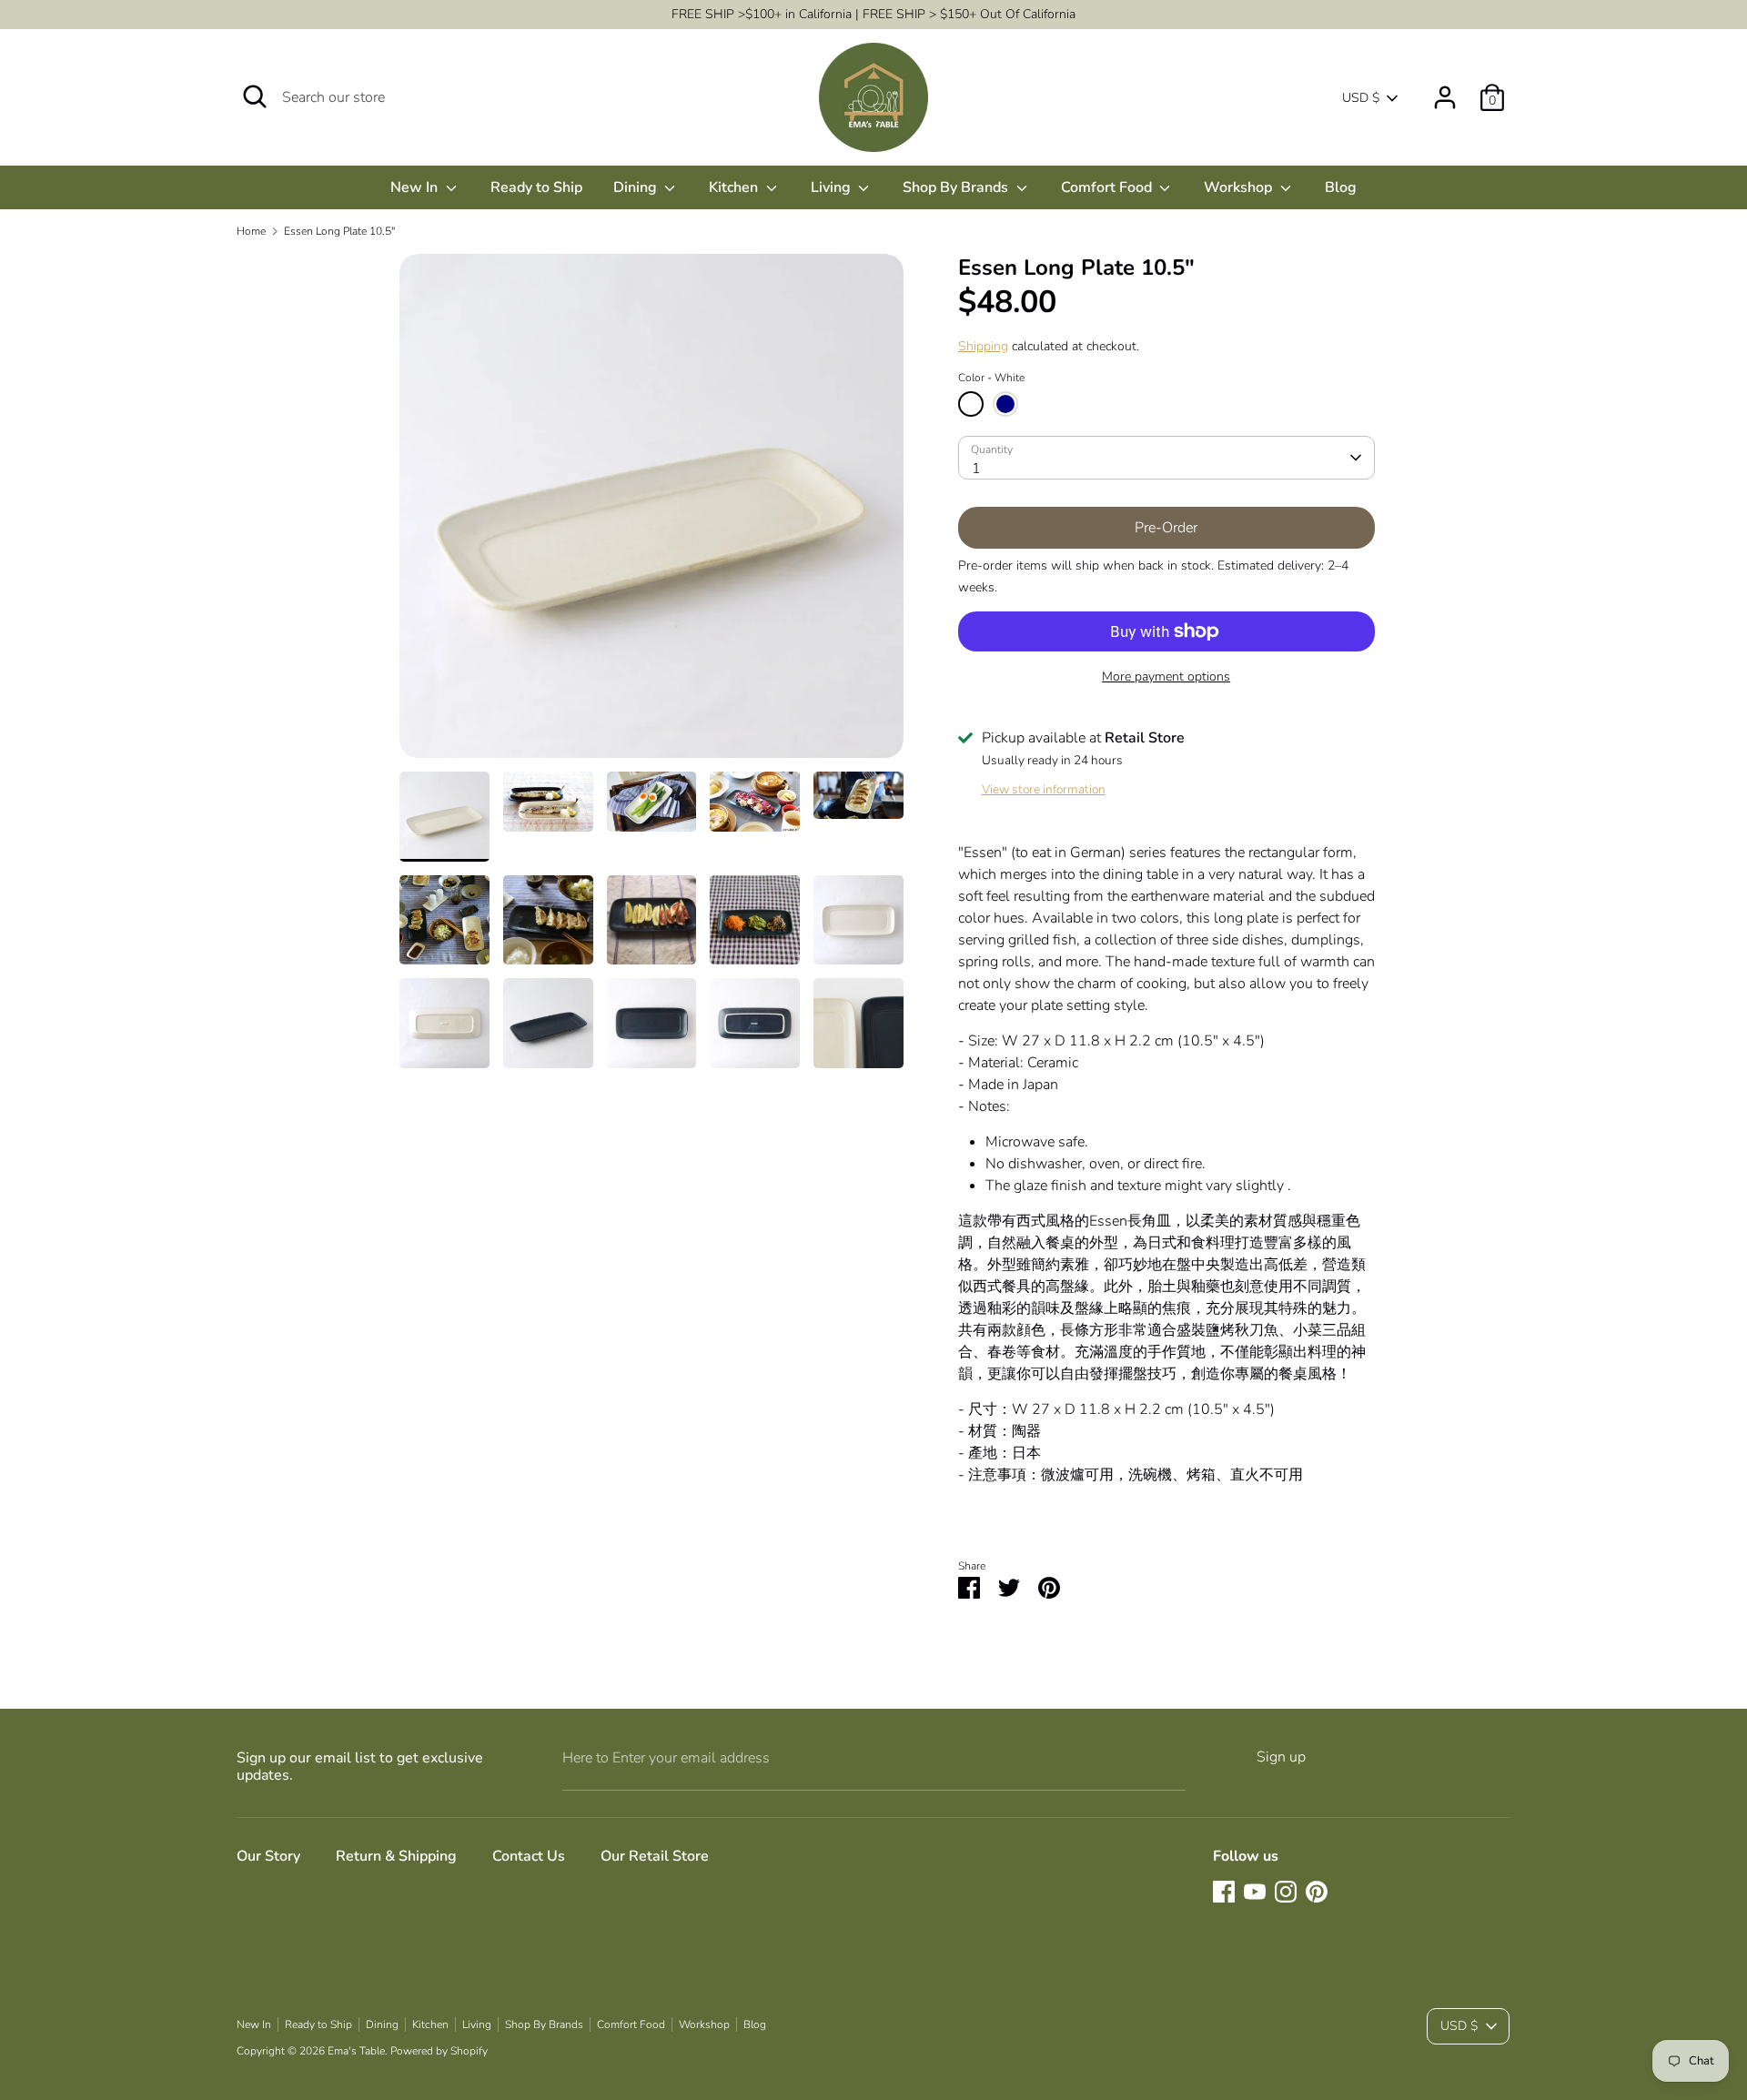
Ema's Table (356, 2051)
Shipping (983, 346)
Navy (1005, 404)
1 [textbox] (976, 469)
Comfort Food (1108, 187)
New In (416, 187)
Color (991, 378)
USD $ (1361, 98)
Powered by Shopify (439, 2051)
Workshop (1240, 187)
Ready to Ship (536, 187)
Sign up (1281, 1757)
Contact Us (529, 1856)
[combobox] (1166, 458)
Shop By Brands (957, 187)
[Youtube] (1255, 1892)
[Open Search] (255, 96)
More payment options (1166, 676)
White (971, 404)
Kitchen (735, 187)
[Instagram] (1286, 1892)
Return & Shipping (396, 1856)
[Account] (1445, 90)
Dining (637, 187)
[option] (651, 513)
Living (833, 187)
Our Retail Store (655, 1856)
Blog (1341, 187)
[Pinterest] (1317, 1892)
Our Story (268, 1856)
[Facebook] (1224, 1892)
